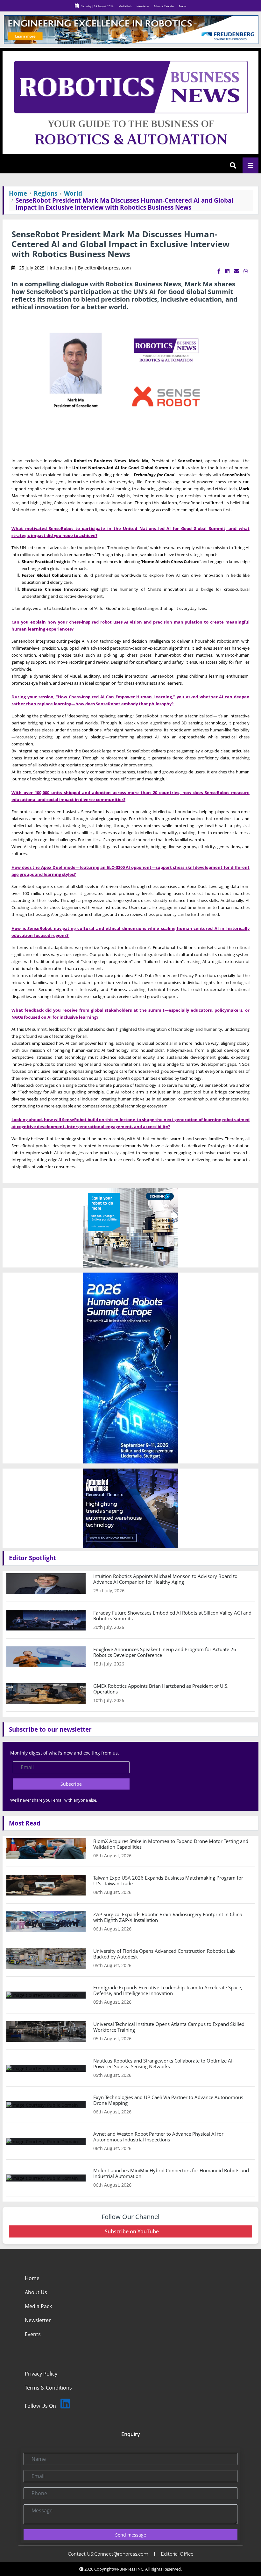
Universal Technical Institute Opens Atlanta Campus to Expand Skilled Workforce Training (169, 2027)
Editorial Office (177, 2554)
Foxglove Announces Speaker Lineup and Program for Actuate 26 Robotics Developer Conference (165, 1652)
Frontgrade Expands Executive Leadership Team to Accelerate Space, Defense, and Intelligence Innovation (168, 1990)
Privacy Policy (41, 2374)
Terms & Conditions (48, 2388)
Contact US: (81, 2554)
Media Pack (125, 6)
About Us (36, 2292)
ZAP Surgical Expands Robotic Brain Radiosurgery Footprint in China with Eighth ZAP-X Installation (168, 1917)
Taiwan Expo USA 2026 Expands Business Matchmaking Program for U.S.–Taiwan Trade (168, 1881)
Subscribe (71, 1784)
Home (18, 193)
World (73, 193)
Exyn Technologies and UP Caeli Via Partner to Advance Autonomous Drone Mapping (168, 2100)
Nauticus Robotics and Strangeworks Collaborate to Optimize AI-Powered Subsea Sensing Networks (164, 2063)
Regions (46, 193)
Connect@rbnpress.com (121, 2554)
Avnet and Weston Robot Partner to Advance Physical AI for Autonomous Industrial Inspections (158, 2137)
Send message (131, 2535)
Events (183, 6)
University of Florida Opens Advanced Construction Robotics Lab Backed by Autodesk (164, 1954)
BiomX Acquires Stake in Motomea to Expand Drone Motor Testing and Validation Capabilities (171, 1844)
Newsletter (143, 6)
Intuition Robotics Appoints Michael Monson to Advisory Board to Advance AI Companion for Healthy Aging (165, 1579)
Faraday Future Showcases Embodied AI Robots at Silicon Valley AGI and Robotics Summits (172, 1616)
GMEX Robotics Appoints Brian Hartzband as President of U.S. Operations (161, 1689)
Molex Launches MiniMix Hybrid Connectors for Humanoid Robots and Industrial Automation (171, 2173)
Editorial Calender (164, 6)
